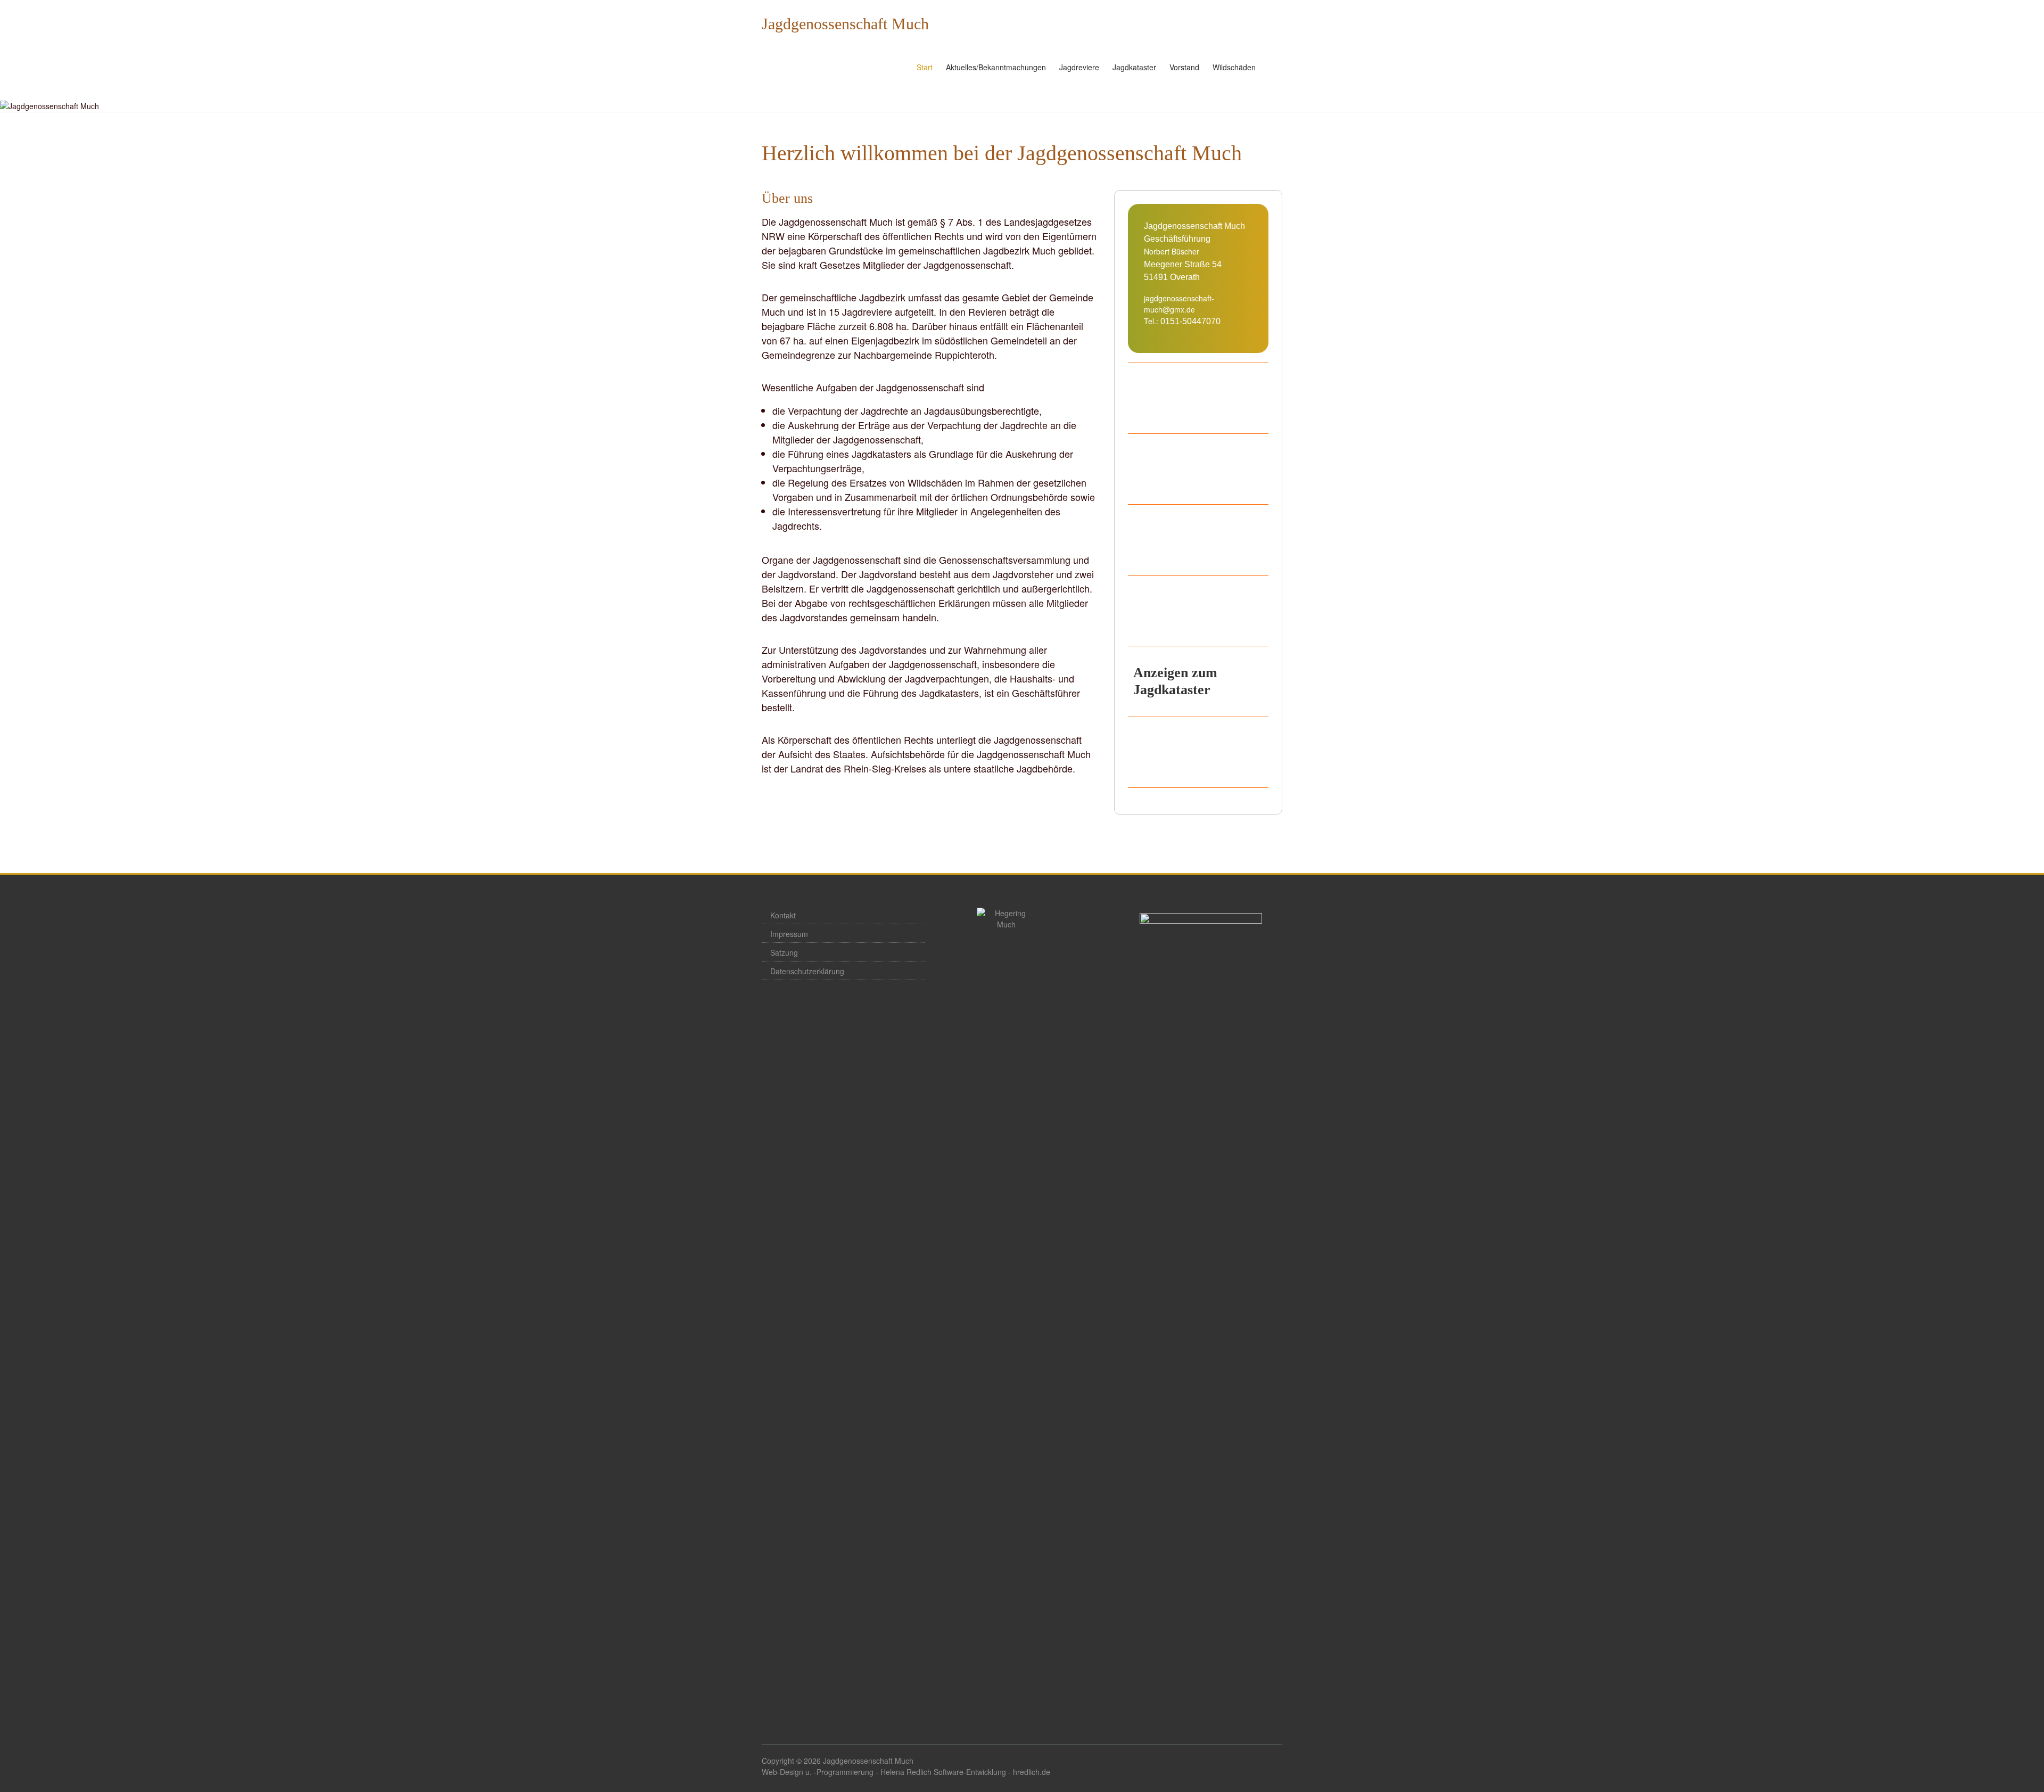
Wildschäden (1234, 67)
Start (925, 67)
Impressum (789, 934)
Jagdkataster (1134, 67)
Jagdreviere (1079, 67)
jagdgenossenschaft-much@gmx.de (1179, 304)
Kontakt (783, 915)
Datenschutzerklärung (807, 971)
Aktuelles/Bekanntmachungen (996, 67)
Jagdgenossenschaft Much (845, 24)
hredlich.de (1032, 1772)
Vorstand (1184, 67)
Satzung (784, 952)
